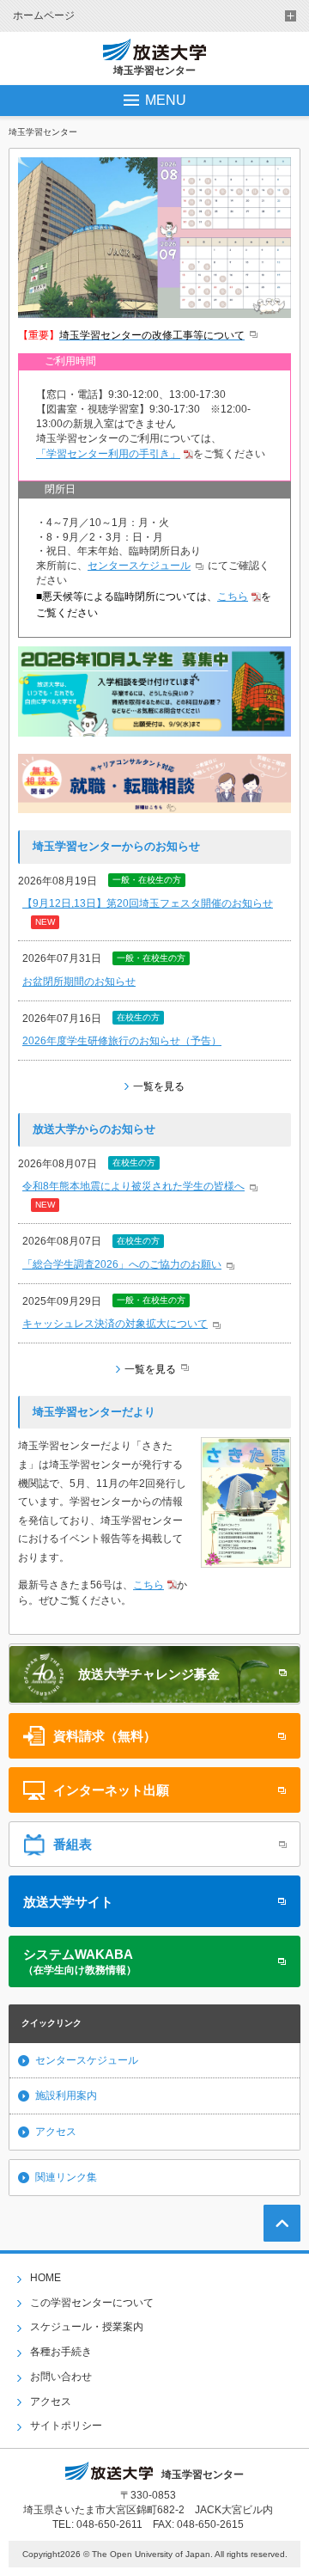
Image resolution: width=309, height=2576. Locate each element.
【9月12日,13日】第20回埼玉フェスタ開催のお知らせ (148, 903)
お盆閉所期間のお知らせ (79, 982)
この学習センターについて (92, 2303)
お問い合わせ (61, 2377)
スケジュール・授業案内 (87, 2327)
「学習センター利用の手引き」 (108, 454)
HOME (45, 2278)
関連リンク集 (66, 2177)
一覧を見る (159, 1086)
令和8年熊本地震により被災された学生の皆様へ (133, 1186)
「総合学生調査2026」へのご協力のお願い (122, 1264)
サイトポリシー (66, 2426)
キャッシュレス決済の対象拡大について (115, 1324)
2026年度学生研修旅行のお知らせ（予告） (122, 1041)
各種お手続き (61, 2352)
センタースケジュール (139, 566)
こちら (233, 597)
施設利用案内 (66, 2096)
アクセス (56, 2132)
